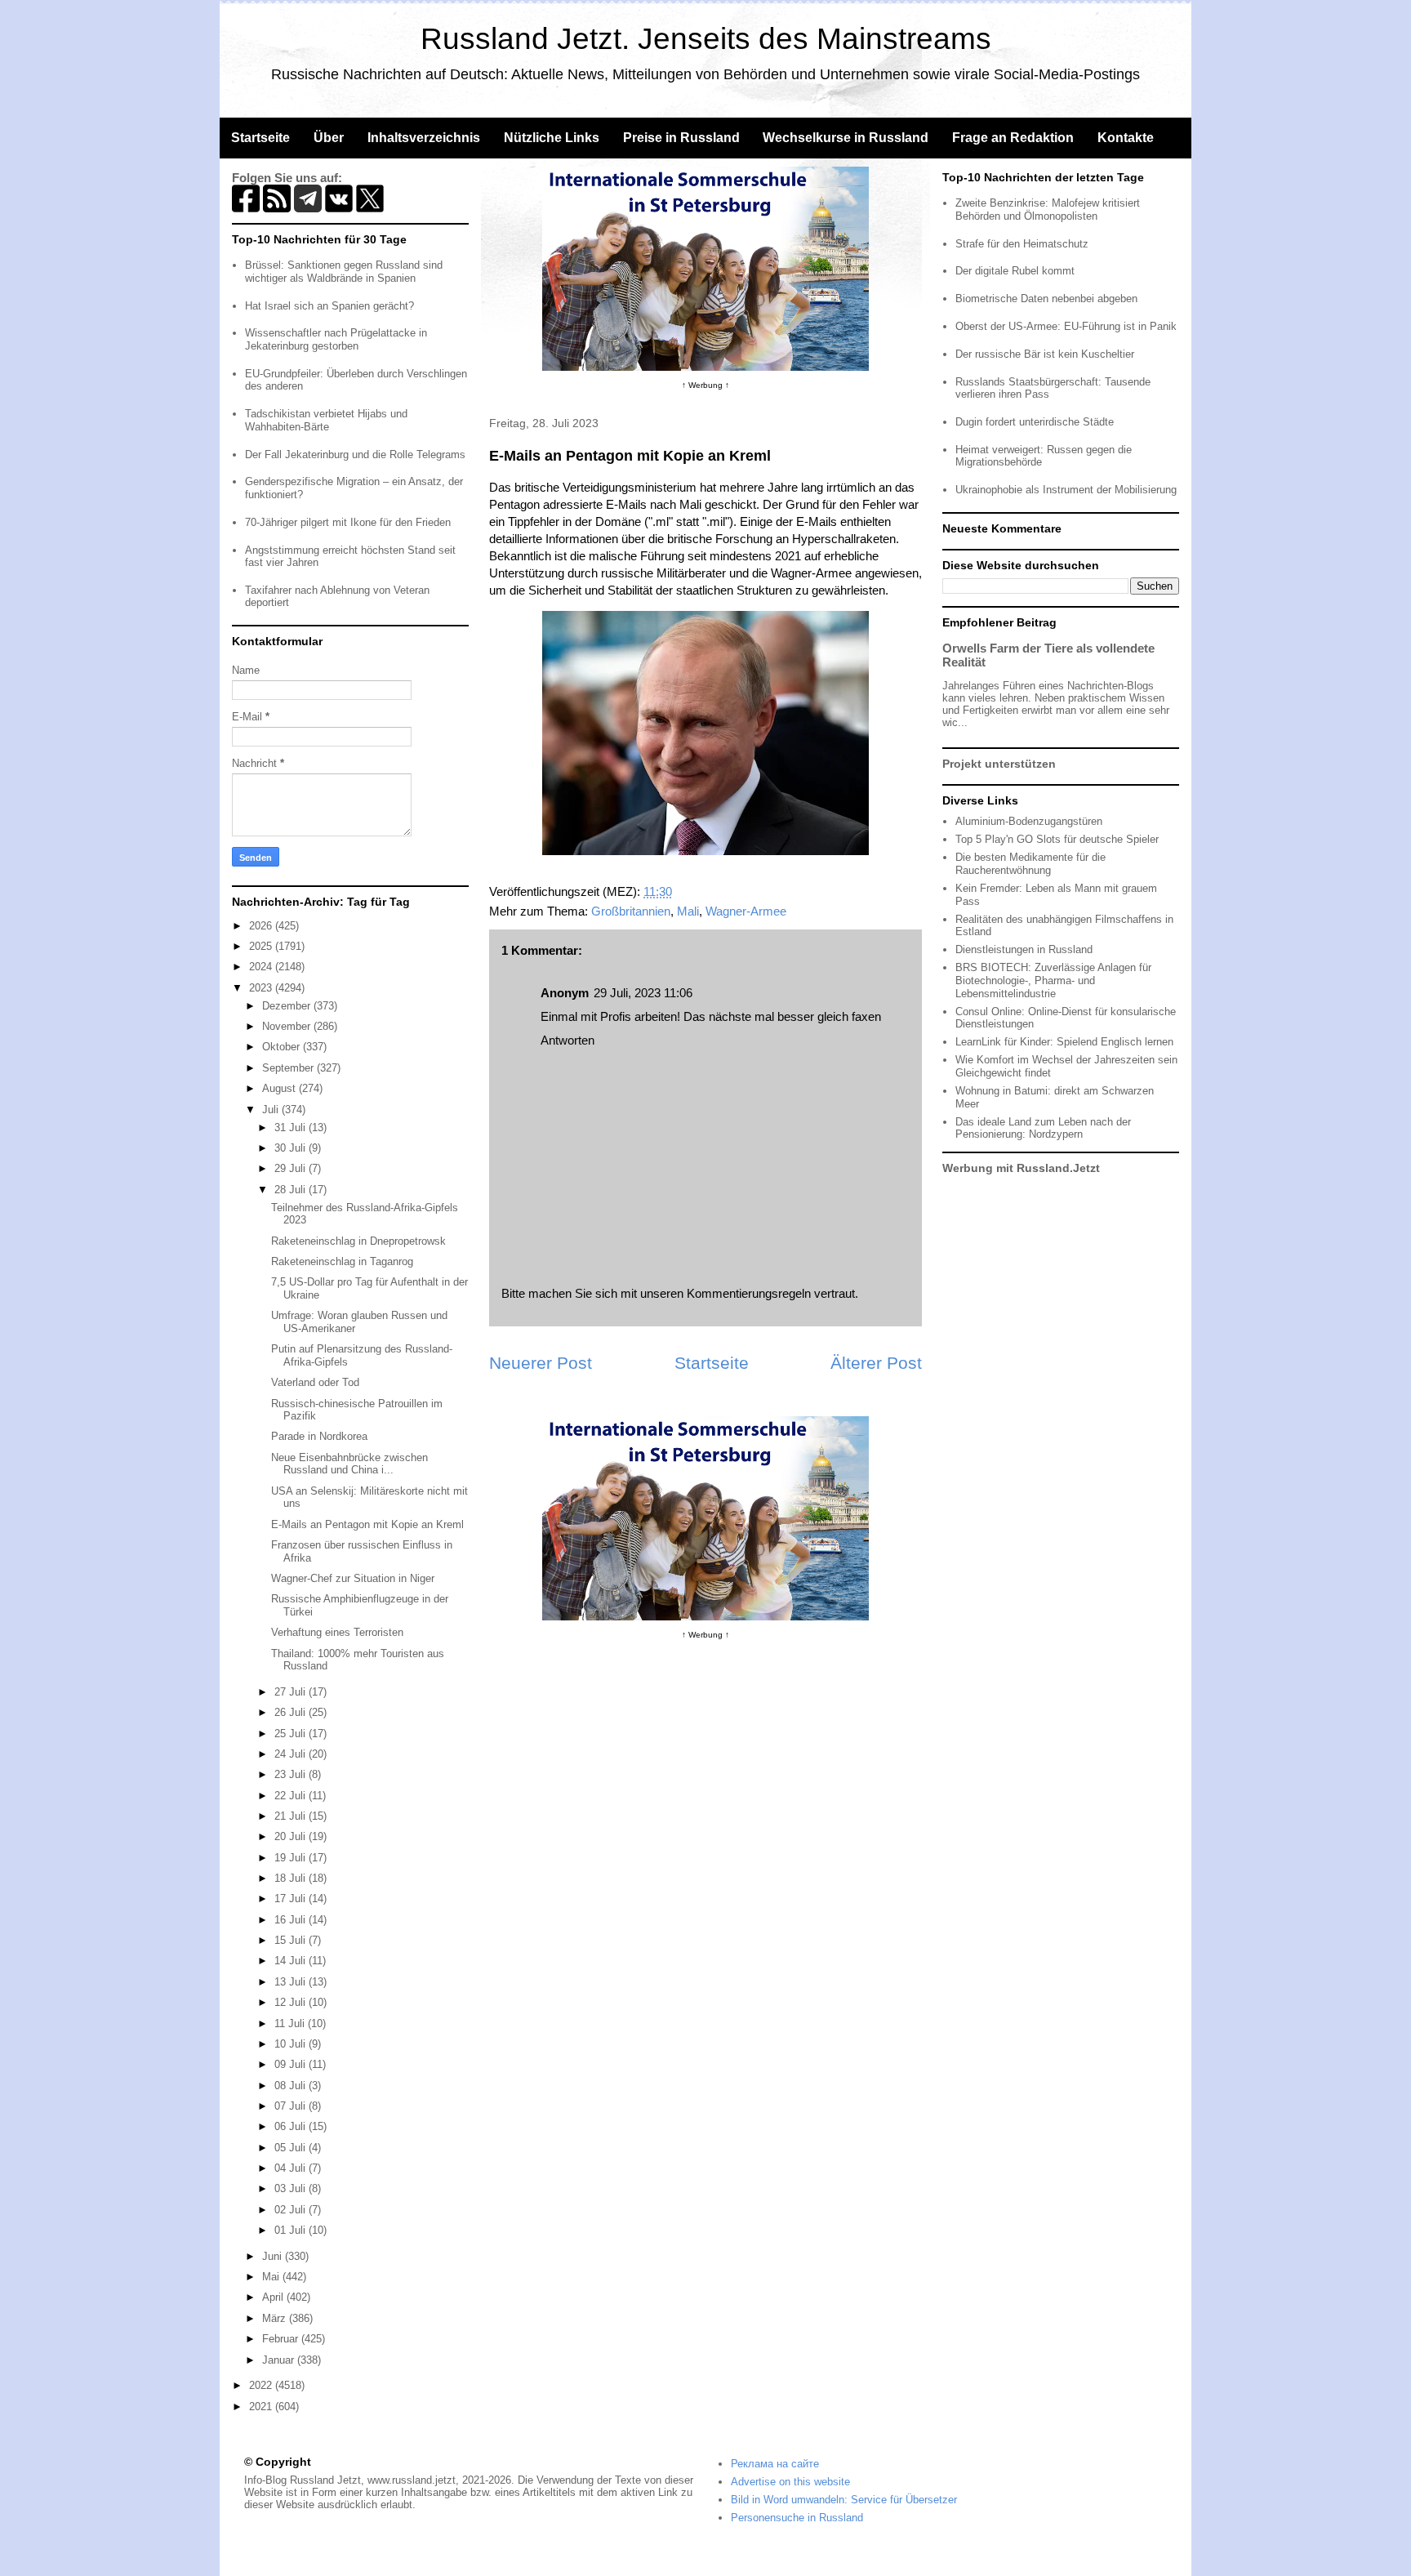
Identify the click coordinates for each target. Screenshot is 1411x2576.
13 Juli (292, 1982)
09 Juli (292, 2064)
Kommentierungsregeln (749, 1293)
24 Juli (292, 1754)
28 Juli (292, 1190)
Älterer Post (876, 1363)
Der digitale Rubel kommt (1015, 271)
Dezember (288, 1006)
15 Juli (292, 1940)
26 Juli (292, 1712)
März (276, 2318)
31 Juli (292, 1128)
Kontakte (1126, 138)
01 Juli (292, 2230)
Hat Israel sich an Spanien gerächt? (329, 306)
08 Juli (292, 2086)
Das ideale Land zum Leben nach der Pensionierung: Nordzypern (1043, 1128)
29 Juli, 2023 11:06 (643, 993)
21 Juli (292, 1816)
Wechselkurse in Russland (846, 138)
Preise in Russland (681, 138)
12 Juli (292, 2002)
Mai (272, 2277)
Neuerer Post (541, 1363)
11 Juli (291, 2023)
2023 (262, 988)
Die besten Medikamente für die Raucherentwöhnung (1030, 864)
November (288, 1026)
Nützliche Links (552, 138)
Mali (688, 911)
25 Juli (292, 1734)
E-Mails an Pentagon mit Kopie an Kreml (367, 1524)
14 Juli (292, 1961)
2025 (262, 946)
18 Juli (292, 1878)
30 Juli (292, 1148)
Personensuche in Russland (797, 2518)
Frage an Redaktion (1013, 138)
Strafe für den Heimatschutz (1022, 244)
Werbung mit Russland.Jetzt (1021, 1168)
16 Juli (292, 1920)
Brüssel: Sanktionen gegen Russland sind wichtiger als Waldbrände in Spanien (344, 272)
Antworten (568, 1040)
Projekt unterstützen (999, 764)
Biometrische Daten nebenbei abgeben (1046, 299)
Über (329, 138)
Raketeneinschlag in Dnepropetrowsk (358, 1241)
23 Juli (292, 1774)
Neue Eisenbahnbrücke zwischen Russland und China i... (349, 1464)
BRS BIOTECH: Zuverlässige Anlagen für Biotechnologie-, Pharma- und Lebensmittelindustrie (1053, 980)
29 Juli (292, 1168)
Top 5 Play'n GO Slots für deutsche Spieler (1057, 839)
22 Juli (292, 1796)
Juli (272, 1110)
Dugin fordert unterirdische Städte (1035, 422)
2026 (262, 926)
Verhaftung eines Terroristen (337, 1632)
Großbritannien (631, 911)
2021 (262, 2407)
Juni (274, 2256)
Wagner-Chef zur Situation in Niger (353, 1578)
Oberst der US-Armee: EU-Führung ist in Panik (1066, 326)
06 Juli (292, 2126)
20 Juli (292, 1836)
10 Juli (292, 2044)
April (274, 2297)
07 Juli (292, 2106)
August (280, 1088)
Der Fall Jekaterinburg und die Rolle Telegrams (355, 455)
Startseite (260, 138)
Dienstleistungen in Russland (1024, 949)
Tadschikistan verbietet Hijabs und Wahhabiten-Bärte (326, 420)
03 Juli (292, 2188)
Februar (282, 2339)
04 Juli (292, 2168)
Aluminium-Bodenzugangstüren (1029, 821)
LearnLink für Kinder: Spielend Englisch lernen (1064, 1042)
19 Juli (292, 1858)
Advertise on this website (790, 2482)
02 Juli (292, 2210)
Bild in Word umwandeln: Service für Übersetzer (844, 2500)
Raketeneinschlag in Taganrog (342, 1261)
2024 (262, 967)
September (289, 1068)
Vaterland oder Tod (315, 1382)
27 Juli (292, 1692)
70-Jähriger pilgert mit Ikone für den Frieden (348, 522)
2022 (262, 2385)
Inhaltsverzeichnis (424, 138)
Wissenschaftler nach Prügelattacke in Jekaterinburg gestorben (336, 339)
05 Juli (292, 2148)
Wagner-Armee (746, 911)
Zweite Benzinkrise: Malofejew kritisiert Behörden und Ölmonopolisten (1048, 209)
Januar (280, 2360)
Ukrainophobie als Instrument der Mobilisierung (1066, 490)
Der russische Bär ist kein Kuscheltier (1045, 354)
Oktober (283, 1047)
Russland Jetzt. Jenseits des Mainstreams (706, 39)
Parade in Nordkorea (319, 1436)
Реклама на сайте (775, 2464)
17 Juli (292, 1899)
